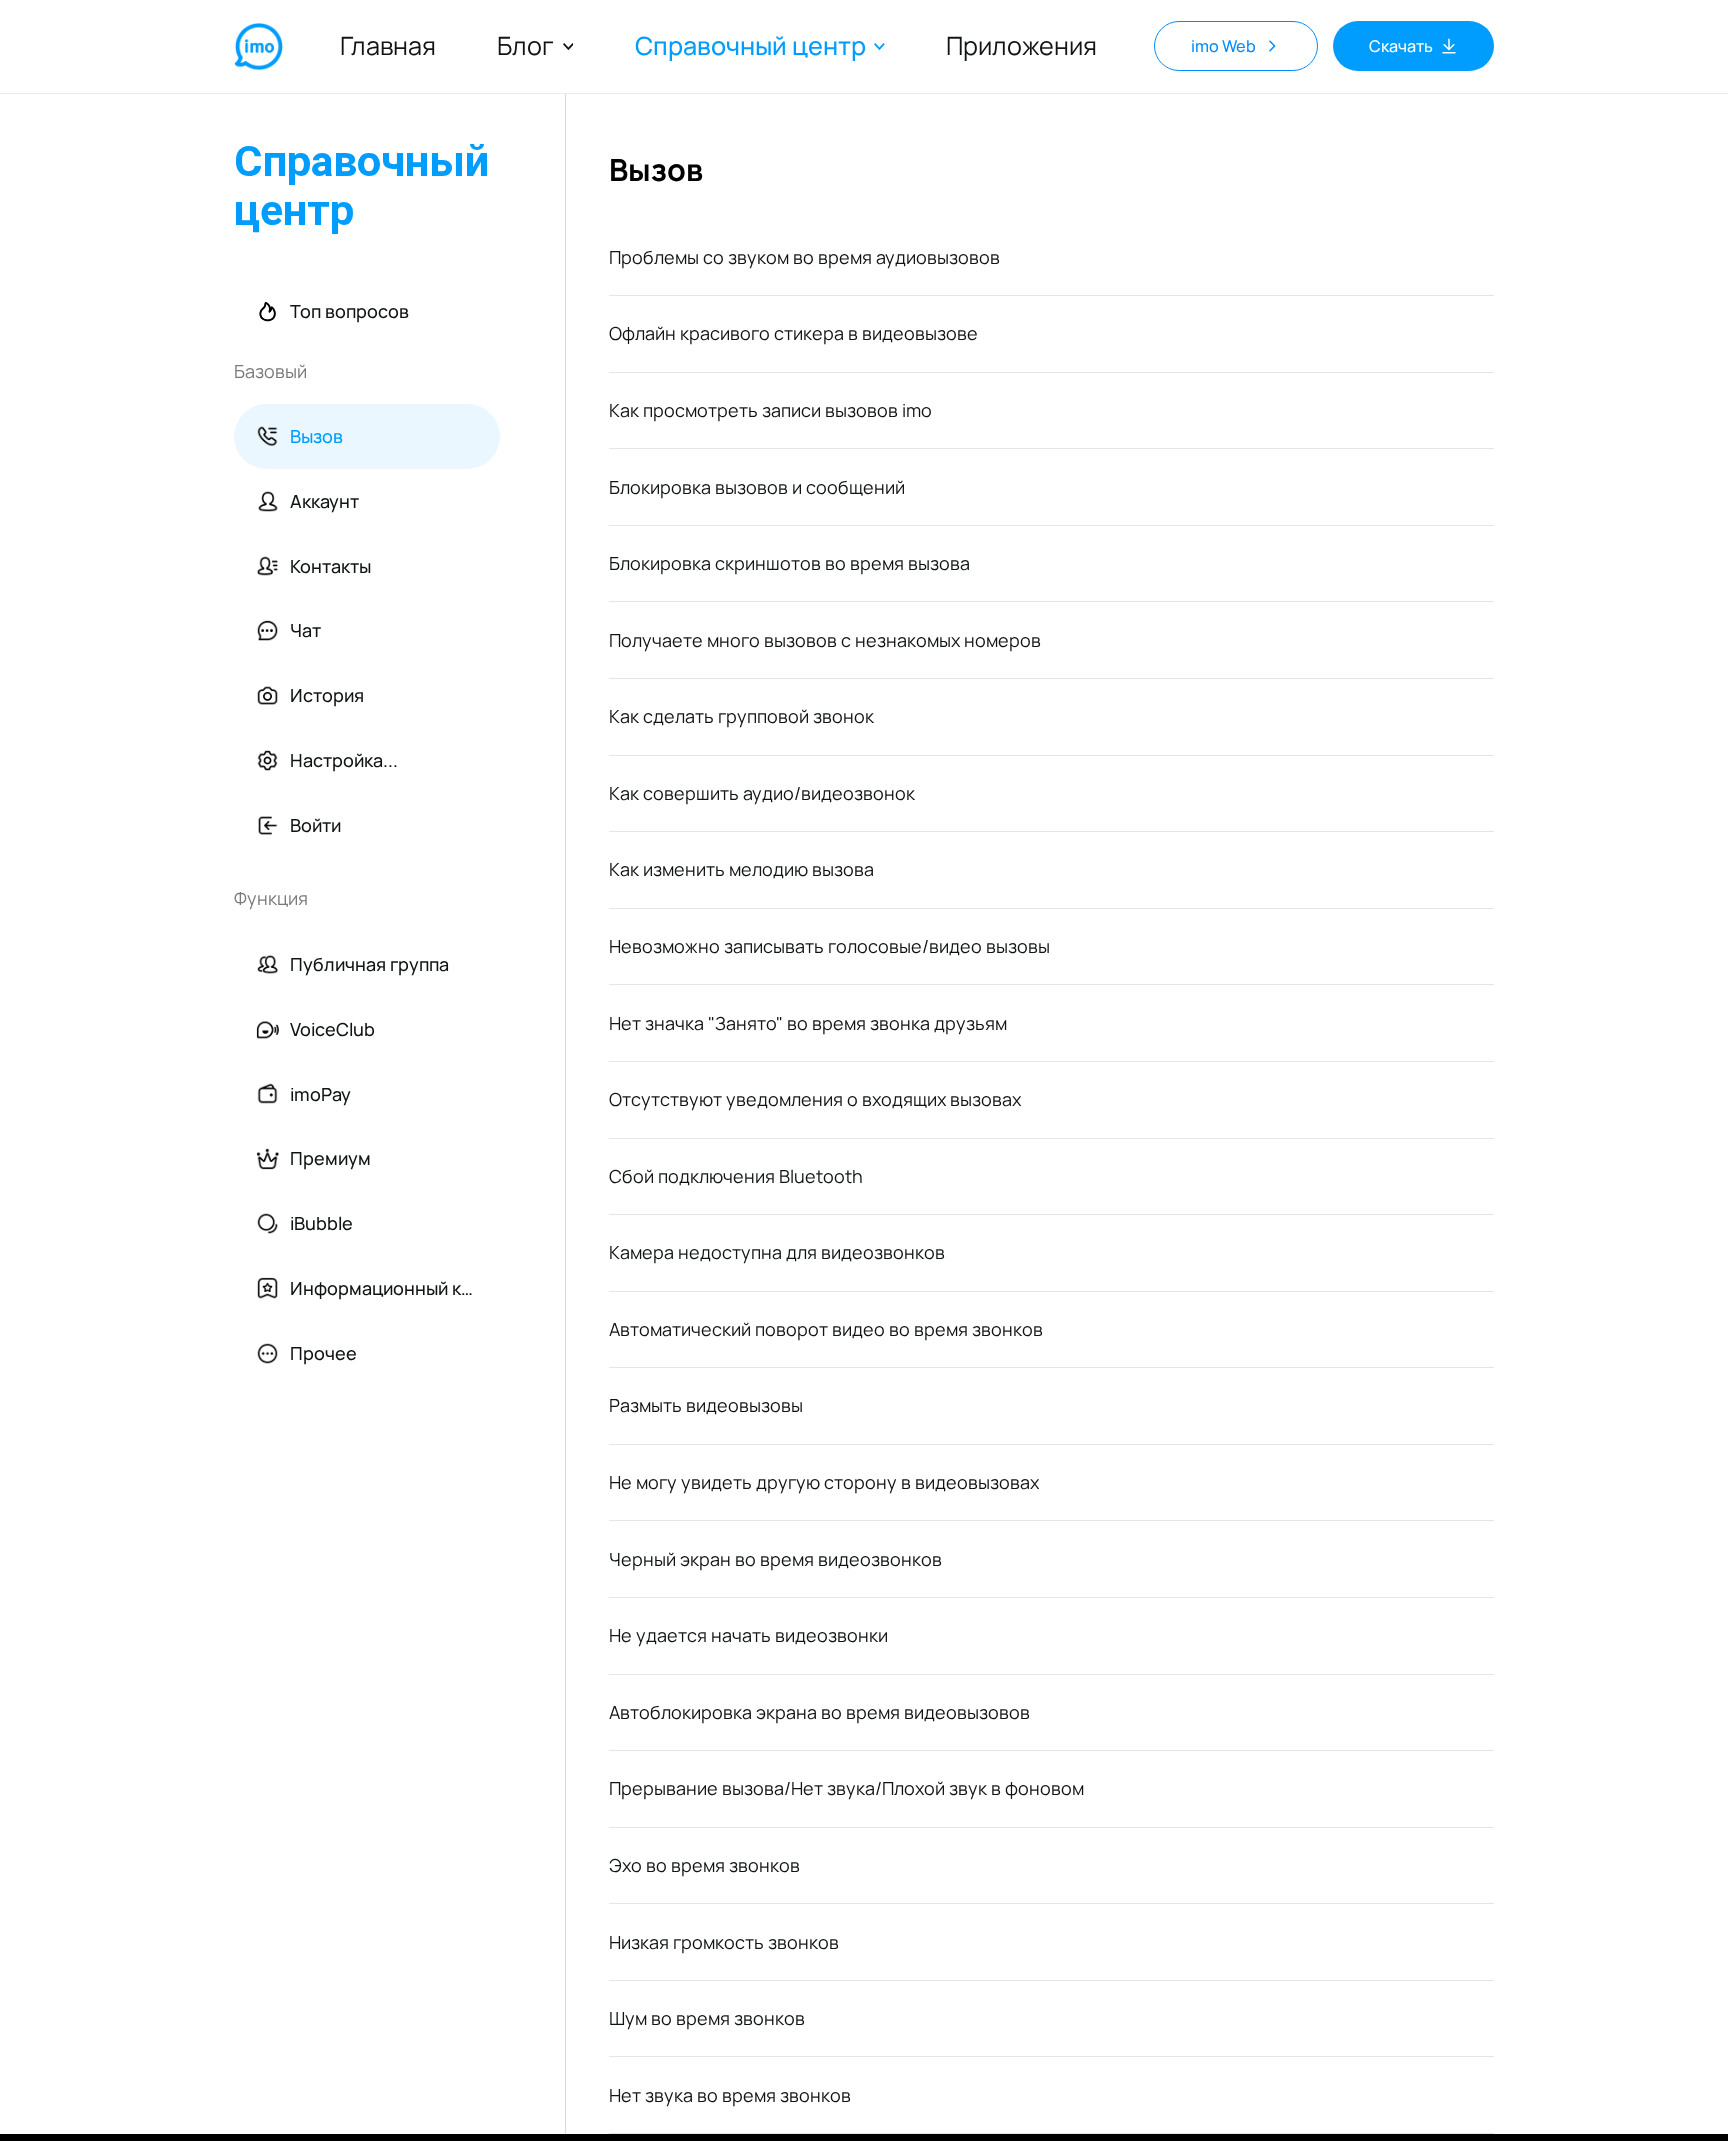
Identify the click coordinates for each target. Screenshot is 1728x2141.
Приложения (1021, 45)
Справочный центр (750, 46)
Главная (388, 45)
